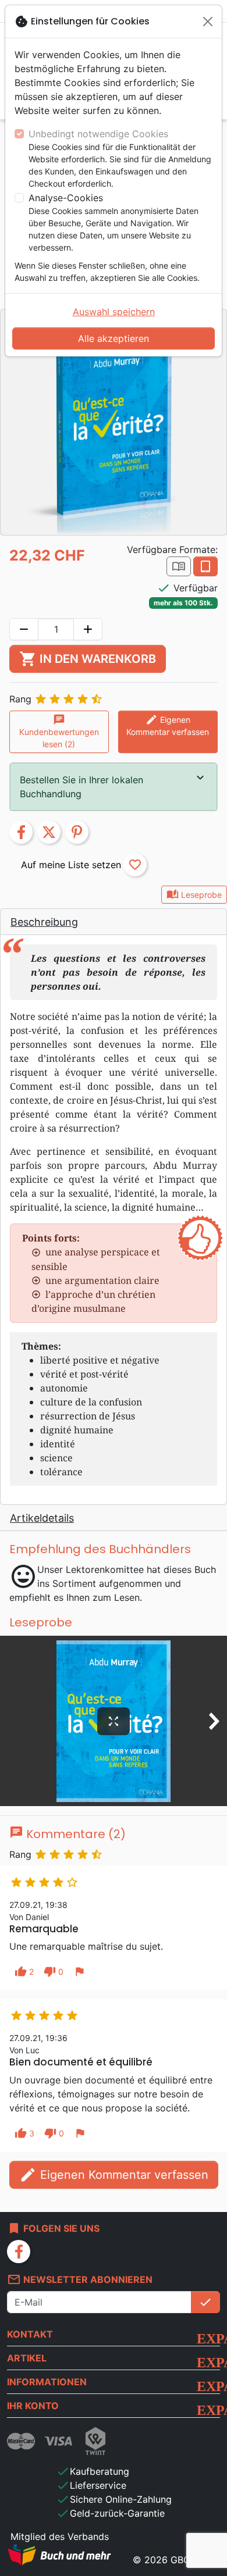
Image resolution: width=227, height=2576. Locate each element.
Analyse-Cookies (66, 198)
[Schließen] (208, 22)
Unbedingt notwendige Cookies (98, 134)
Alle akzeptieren (114, 338)
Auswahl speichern (114, 312)
